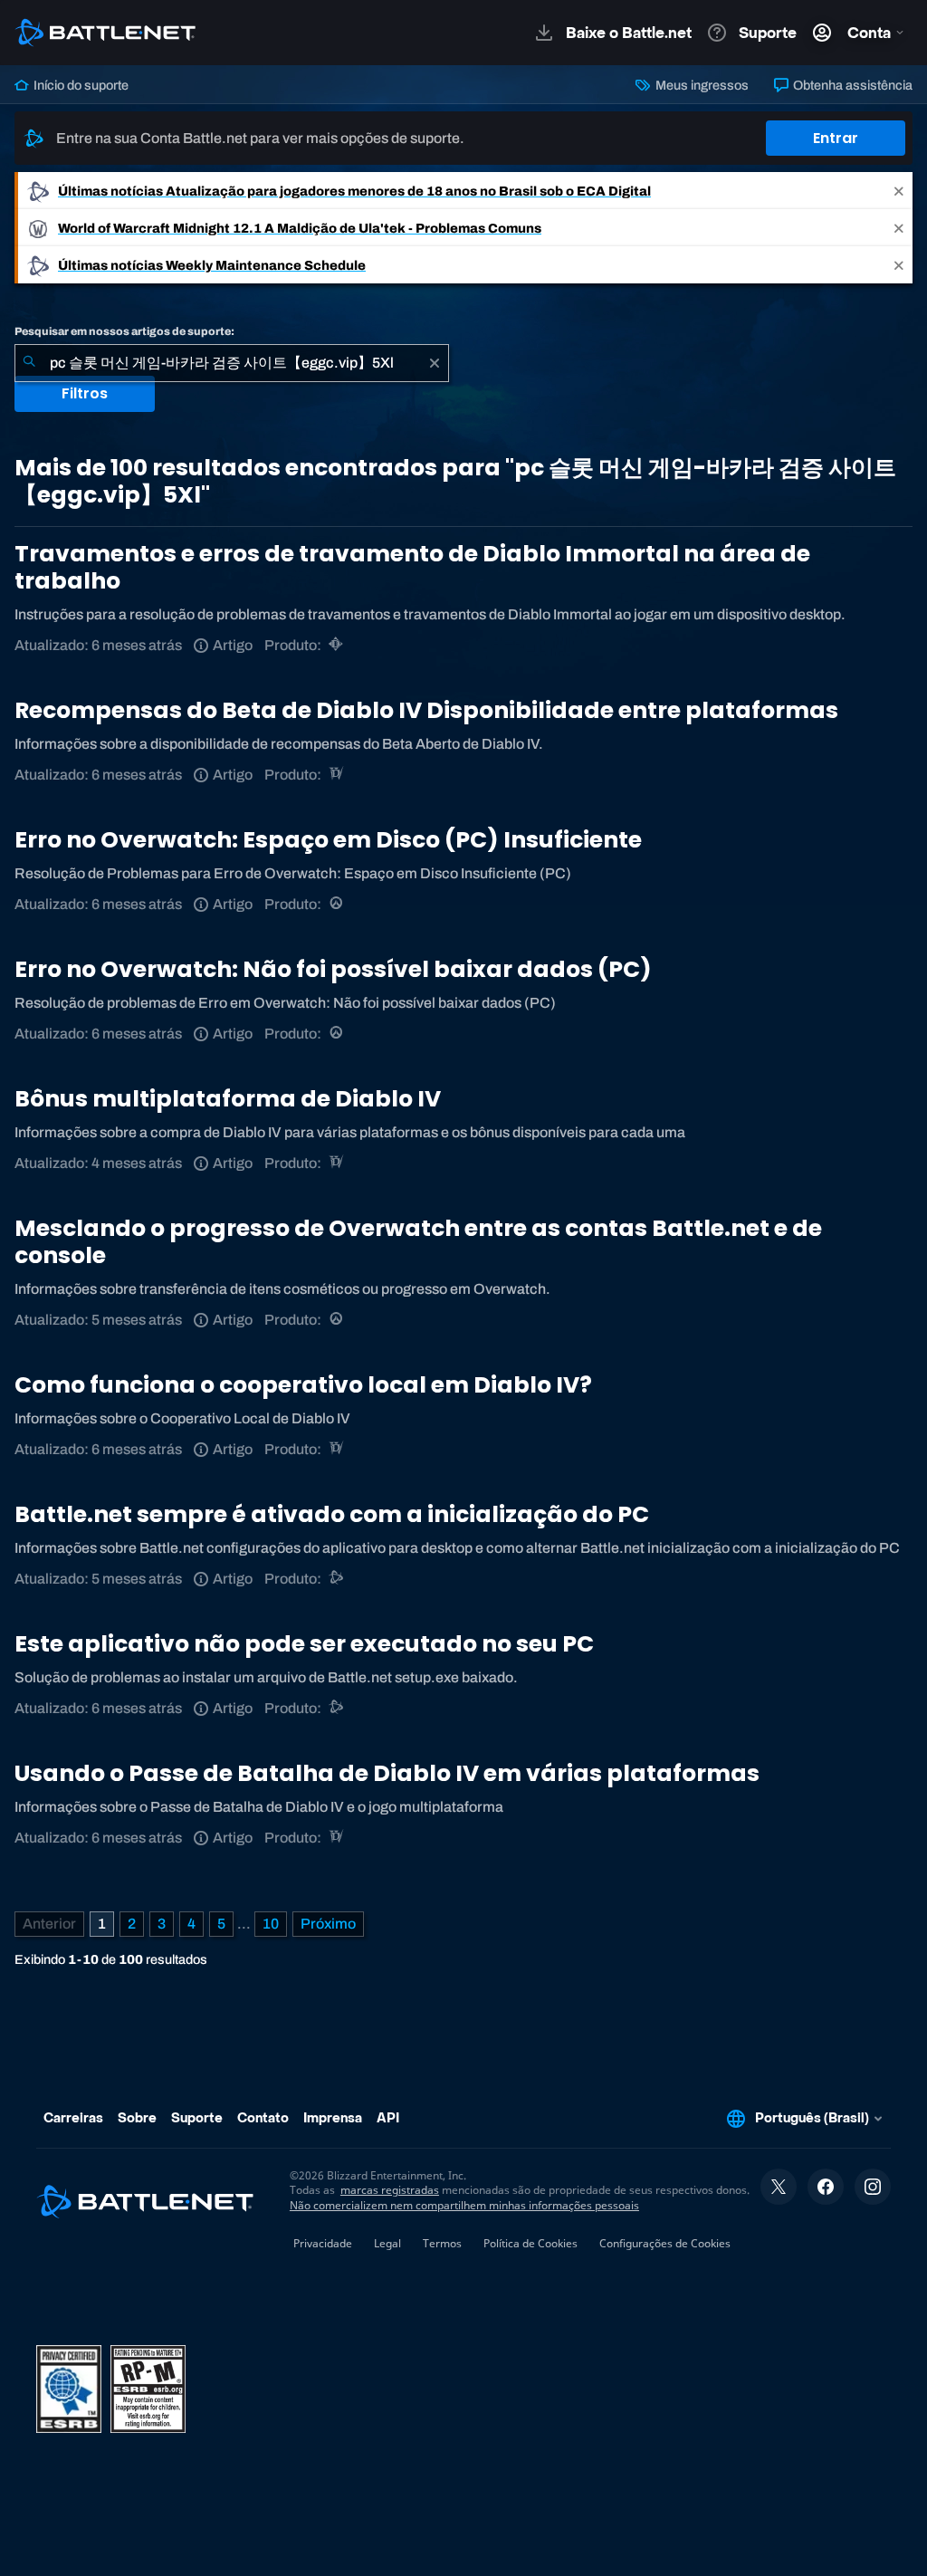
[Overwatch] (337, 904)
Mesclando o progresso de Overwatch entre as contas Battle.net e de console (418, 1242)
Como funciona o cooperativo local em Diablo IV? (303, 1385)
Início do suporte (80, 85)
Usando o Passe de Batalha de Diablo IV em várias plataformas (387, 1773)
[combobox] (232, 363)
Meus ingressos (700, 85)
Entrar (836, 138)
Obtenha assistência (851, 85)
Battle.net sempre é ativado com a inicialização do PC (332, 1514)
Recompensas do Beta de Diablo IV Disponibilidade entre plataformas (426, 710)
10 (271, 1924)
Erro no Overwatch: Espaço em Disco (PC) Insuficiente (328, 840)
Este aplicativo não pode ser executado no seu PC (304, 1644)
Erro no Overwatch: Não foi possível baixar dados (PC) (333, 969)
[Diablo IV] (337, 775)
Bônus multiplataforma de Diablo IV (228, 1099)
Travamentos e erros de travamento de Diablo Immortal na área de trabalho (412, 567)
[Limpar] (435, 363)
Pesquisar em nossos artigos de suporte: (124, 331)
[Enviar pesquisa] (29, 363)
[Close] (899, 191)
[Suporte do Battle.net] (337, 1579)
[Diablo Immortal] (337, 645)
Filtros (85, 393)
